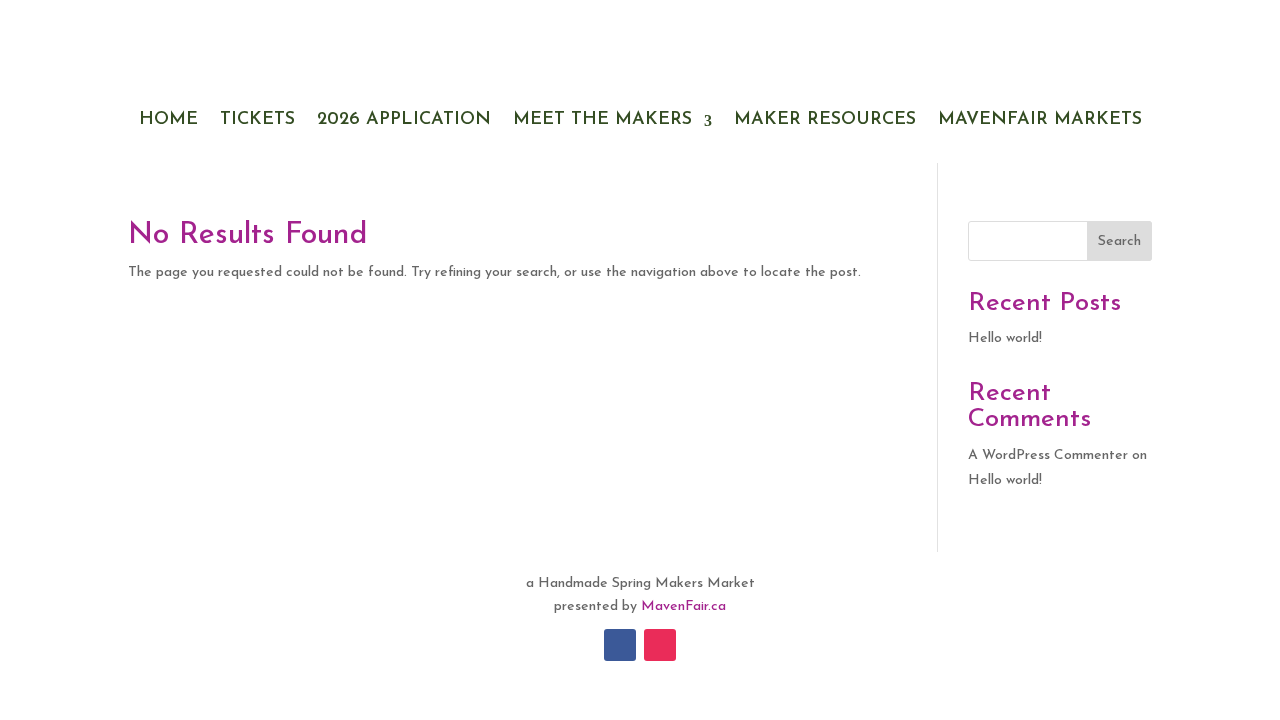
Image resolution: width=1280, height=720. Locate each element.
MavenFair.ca (683, 606)
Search (1119, 241)
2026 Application (404, 120)
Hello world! (1005, 338)
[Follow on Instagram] (660, 645)
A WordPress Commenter (1048, 455)
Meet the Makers (602, 120)
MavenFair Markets (1040, 120)
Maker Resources (825, 120)
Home (168, 120)
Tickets (257, 120)
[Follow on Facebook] (620, 645)
